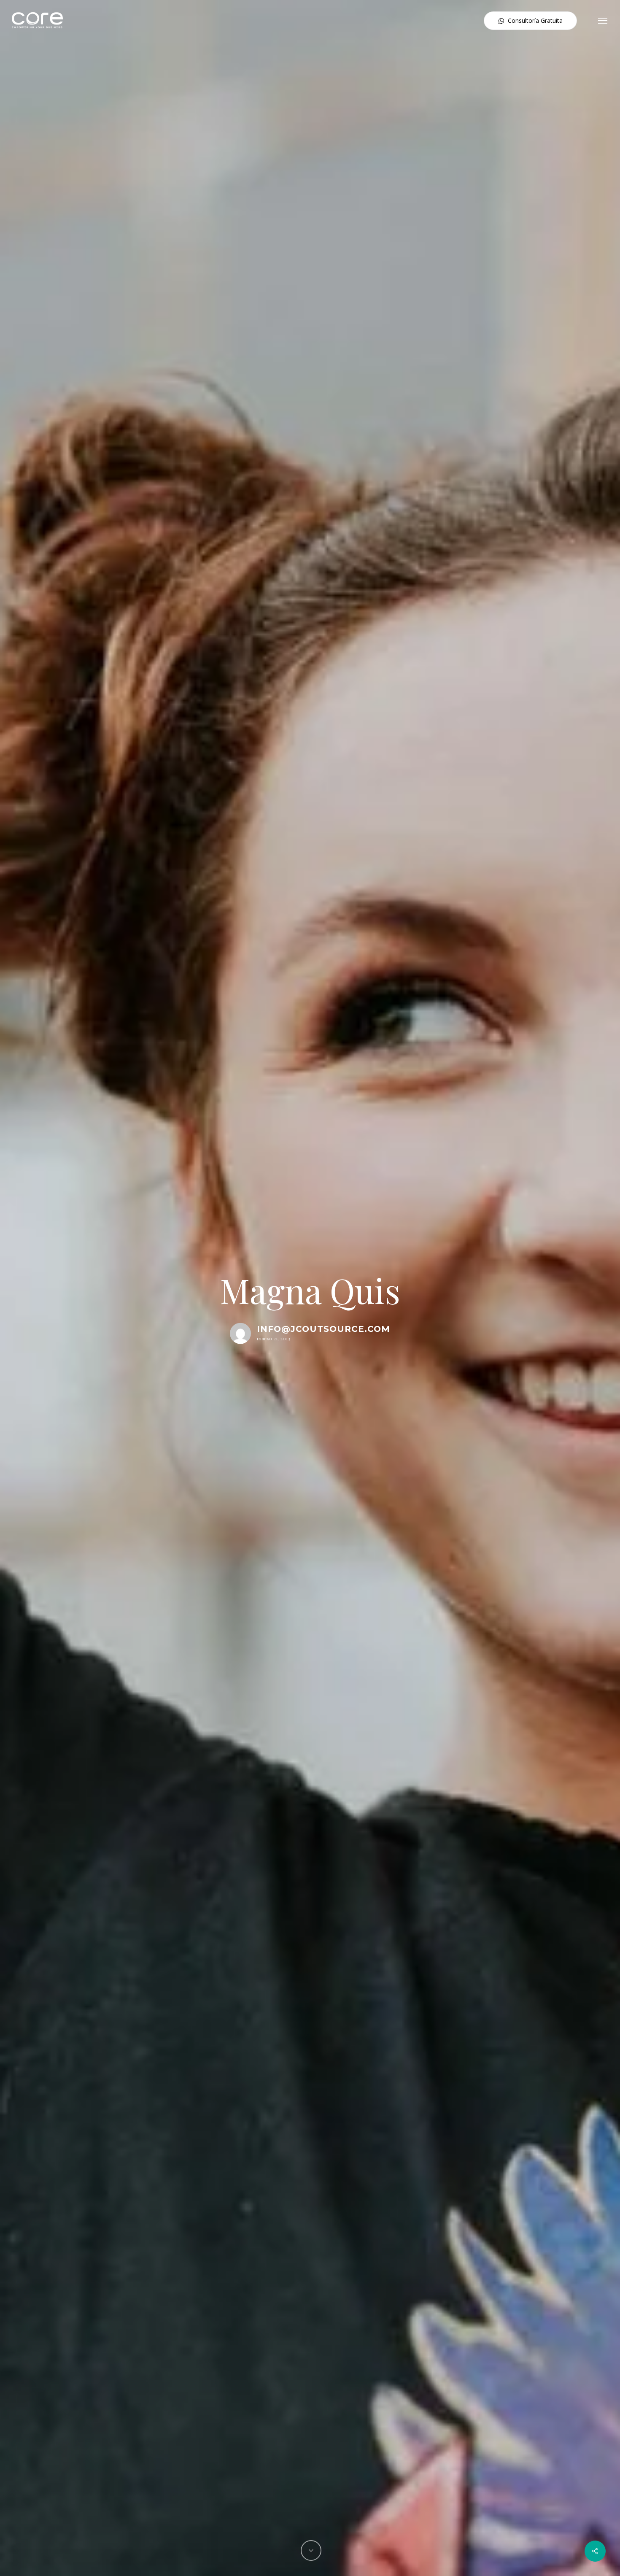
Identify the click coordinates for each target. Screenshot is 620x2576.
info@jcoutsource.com (323, 1329)
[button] (603, 20)
